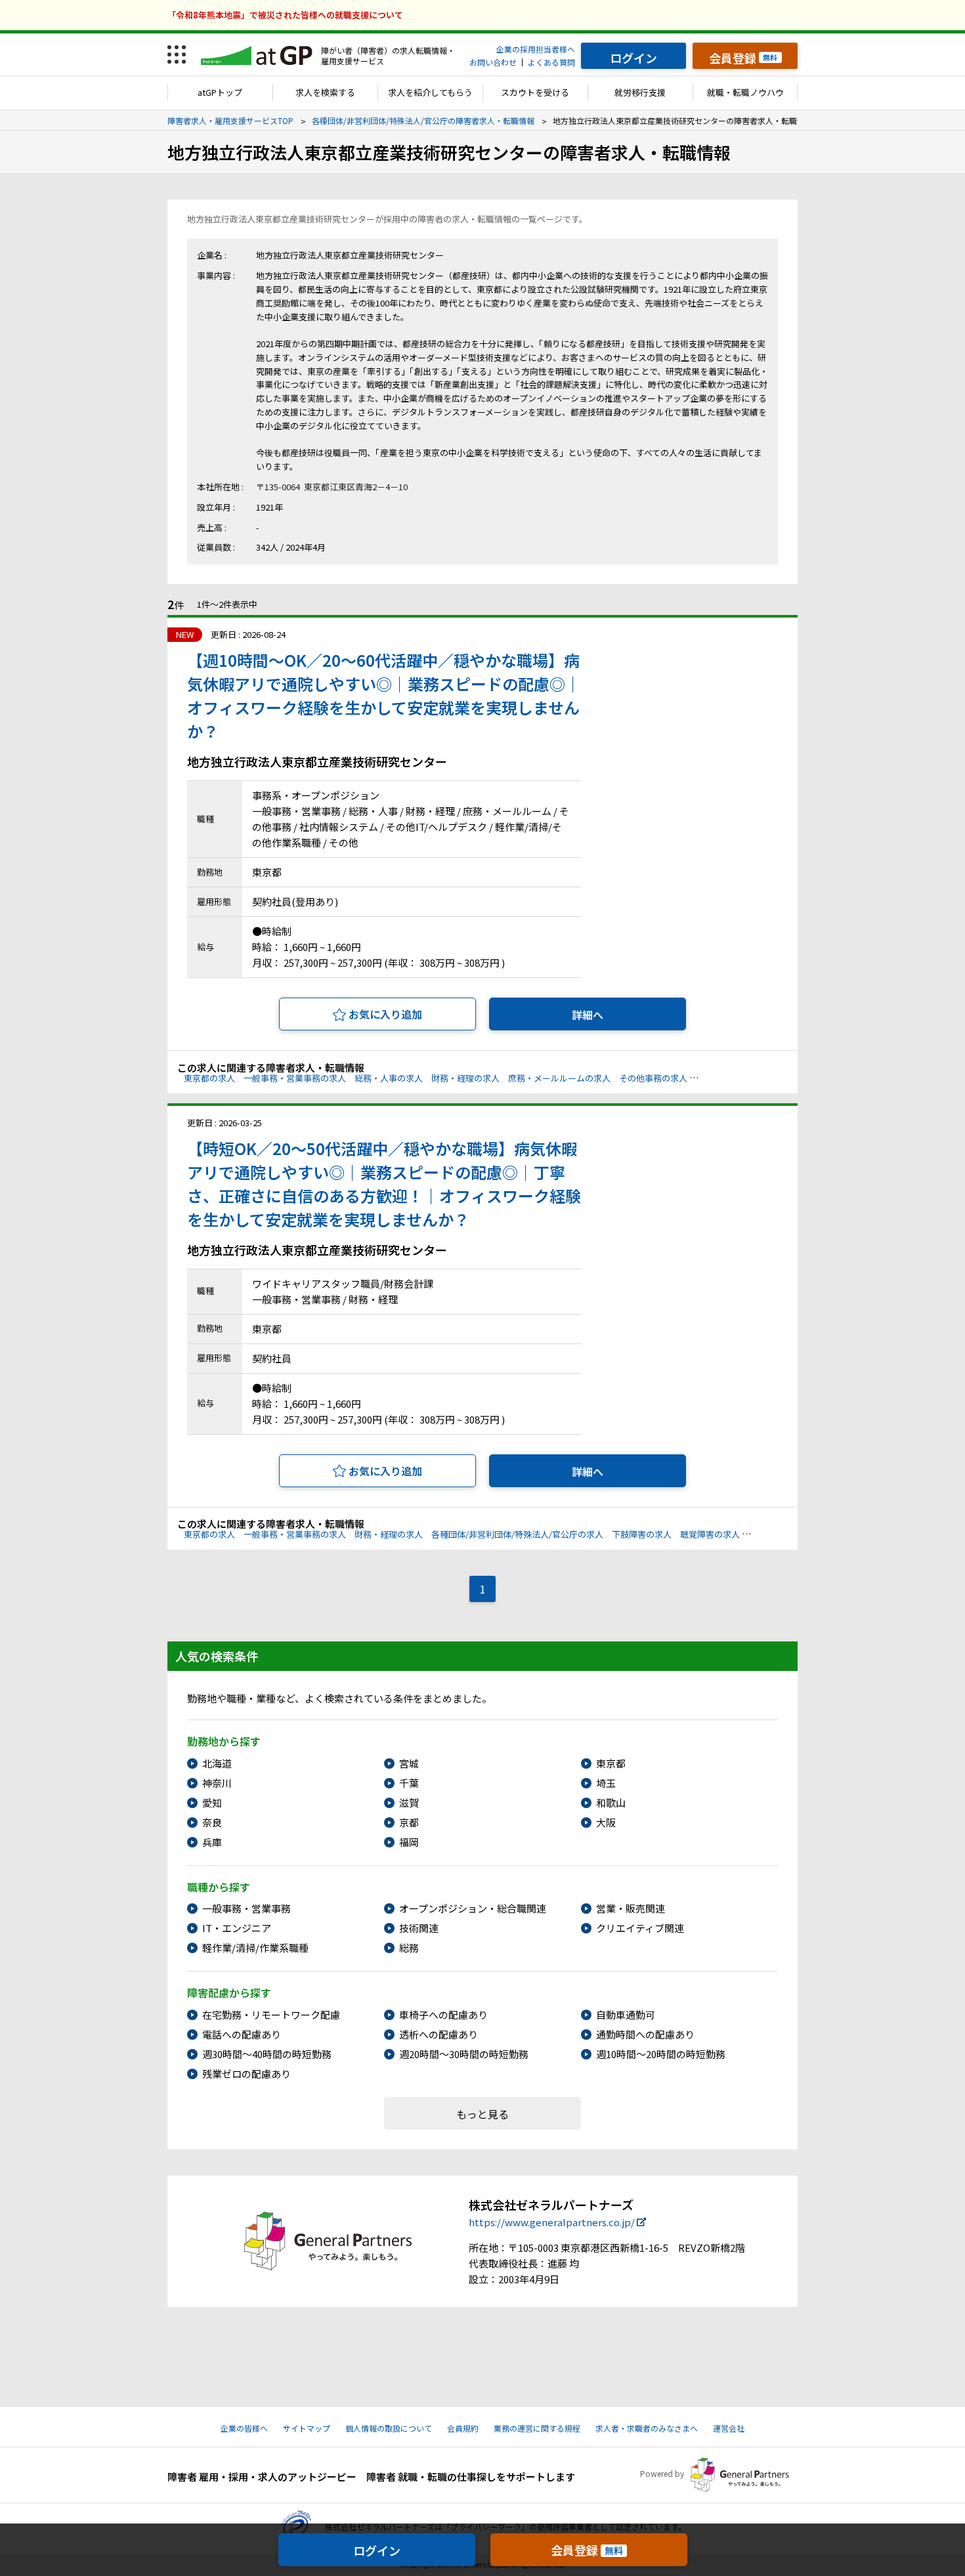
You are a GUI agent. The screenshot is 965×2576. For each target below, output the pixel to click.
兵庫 (212, 1842)
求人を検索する (325, 92)
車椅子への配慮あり (443, 2015)
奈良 (212, 1822)
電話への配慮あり (242, 2034)
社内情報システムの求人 (743, 1078)
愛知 (212, 1803)
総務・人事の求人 (389, 1078)
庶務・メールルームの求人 (559, 1078)
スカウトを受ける (535, 92)
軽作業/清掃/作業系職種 (255, 1948)
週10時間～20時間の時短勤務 (661, 2054)
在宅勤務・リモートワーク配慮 (271, 2015)
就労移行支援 (640, 92)
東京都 (611, 1763)
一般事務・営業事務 (247, 1908)
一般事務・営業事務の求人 (295, 1078)
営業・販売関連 (631, 1908)
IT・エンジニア (237, 1928)
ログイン (377, 2550)
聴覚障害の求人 (710, 1534)
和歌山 (611, 1803)
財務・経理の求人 (465, 1078)
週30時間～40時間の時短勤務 (267, 2054)
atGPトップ (220, 92)
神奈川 (217, 1783)
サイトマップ (307, 2428)
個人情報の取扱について (389, 2428)
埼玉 (606, 1783)
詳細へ (588, 1015)
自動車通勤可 (626, 2015)
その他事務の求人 (653, 1078)
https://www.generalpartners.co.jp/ (552, 2222)
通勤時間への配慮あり (645, 2034)
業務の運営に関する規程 (537, 2428)
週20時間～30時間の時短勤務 (464, 2054)
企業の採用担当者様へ (536, 49)
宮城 (409, 1763)
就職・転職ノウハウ (745, 92)
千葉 (409, 1783)
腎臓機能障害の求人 (787, 1534)
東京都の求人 (209, 1078)
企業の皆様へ (244, 2428)
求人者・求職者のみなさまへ (647, 2428)
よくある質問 (551, 62)
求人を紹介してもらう (430, 92)
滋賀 (409, 1803)
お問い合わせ (493, 62)
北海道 (217, 1763)
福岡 (409, 1842)
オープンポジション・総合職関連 (473, 1908)
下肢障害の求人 (642, 1534)
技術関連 (419, 1928)
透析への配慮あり (439, 2034)
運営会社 (729, 2428)
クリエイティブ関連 (640, 1928)
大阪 (606, 1822)
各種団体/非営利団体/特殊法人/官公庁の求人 (517, 1534)
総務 (409, 1948)
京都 (409, 1822)
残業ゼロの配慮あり (247, 2074)
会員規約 (463, 2428)
